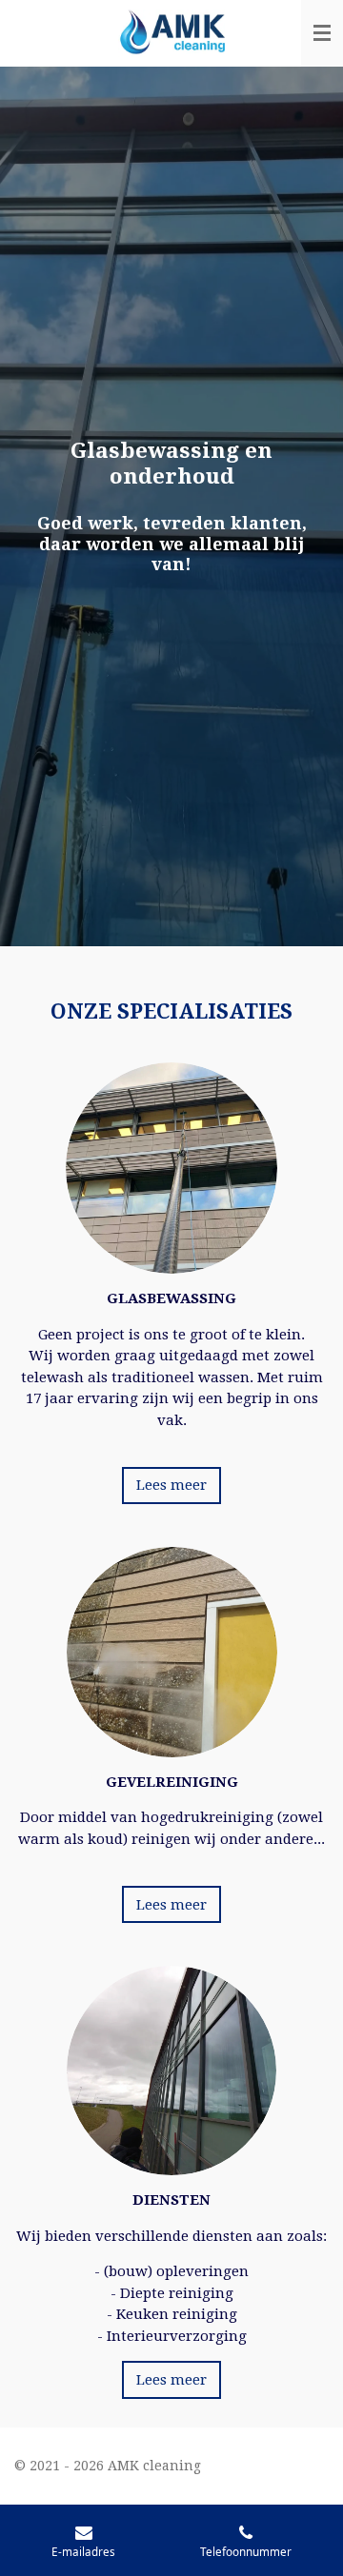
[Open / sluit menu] (322, 33)
